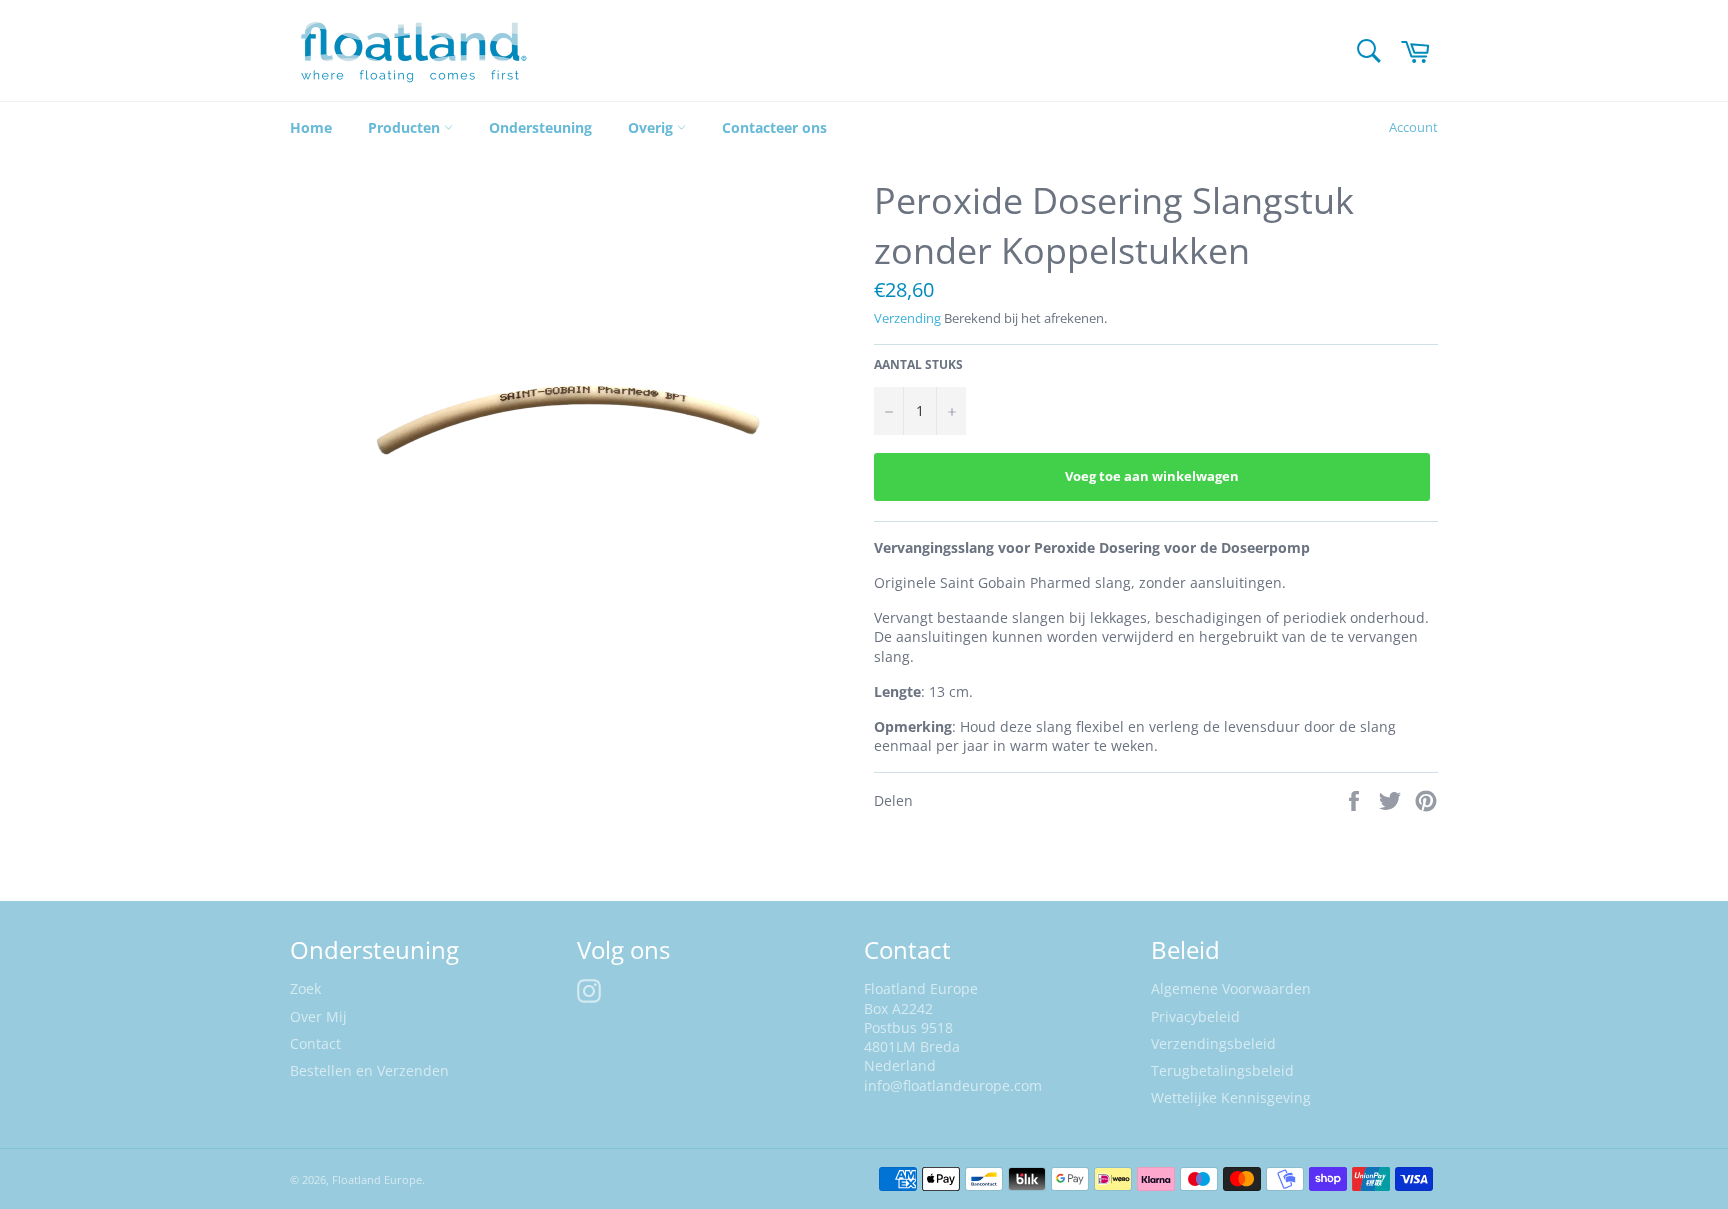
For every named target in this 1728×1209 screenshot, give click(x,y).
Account (1413, 127)
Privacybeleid (1195, 1016)
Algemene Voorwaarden (1231, 988)
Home (311, 127)
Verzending (907, 318)
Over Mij (318, 1016)
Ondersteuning (540, 127)
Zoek (305, 988)
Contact (315, 1043)
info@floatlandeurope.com (953, 1085)
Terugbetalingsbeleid (1222, 1070)
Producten (406, 127)
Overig (652, 127)
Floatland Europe (377, 1179)
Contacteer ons (774, 127)
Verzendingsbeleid (1213, 1043)
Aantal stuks (918, 365)
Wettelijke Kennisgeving (1231, 1097)
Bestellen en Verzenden (369, 1070)
